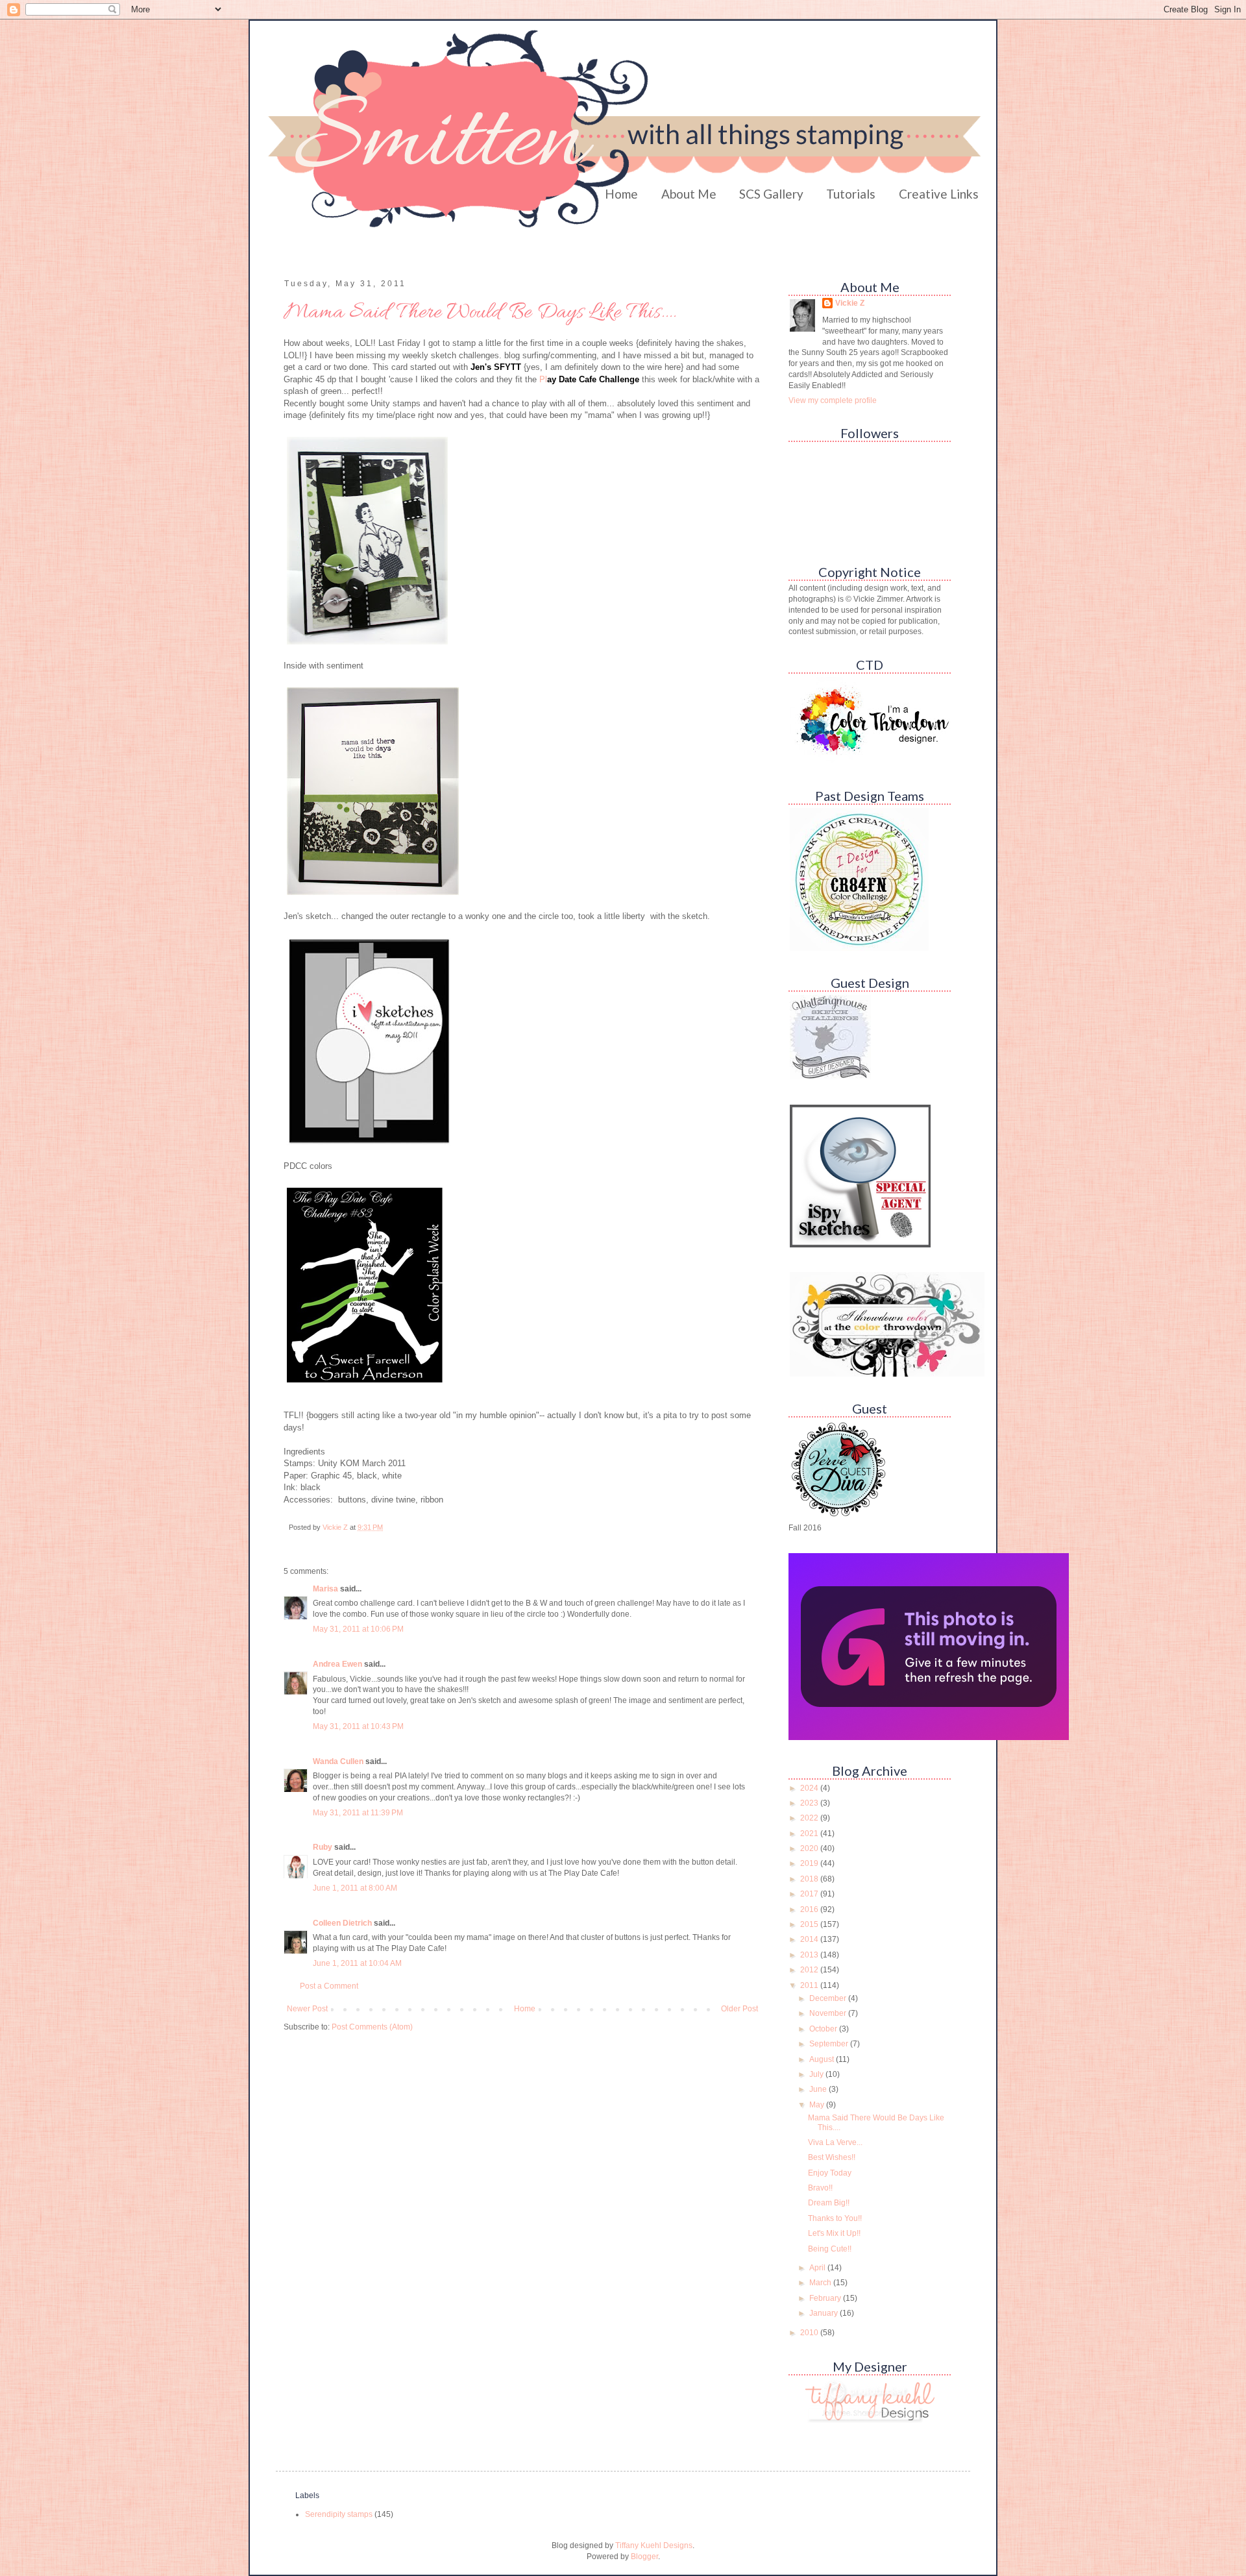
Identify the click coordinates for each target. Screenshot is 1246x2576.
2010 (810, 2333)
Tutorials (851, 194)
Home (621, 194)
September (830, 2044)
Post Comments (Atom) (372, 2027)
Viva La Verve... (835, 2142)
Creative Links (939, 194)
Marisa (325, 1589)
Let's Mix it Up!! (834, 2233)
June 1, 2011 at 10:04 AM (357, 1963)
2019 (810, 1863)
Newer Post (307, 2009)
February (826, 2298)
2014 (810, 1939)
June (819, 2089)
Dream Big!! (829, 2203)
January (825, 2313)
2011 (810, 1985)
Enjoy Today (830, 2173)
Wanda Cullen (338, 1761)
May (818, 2105)
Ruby (323, 1847)
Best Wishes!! (832, 2157)
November (829, 2013)
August (823, 2059)
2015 (810, 1924)
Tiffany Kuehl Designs (654, 2545)
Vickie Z (850, 303)
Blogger (644, 2557)
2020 (810, 1848)
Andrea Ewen (337, 1664)
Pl (589, 379)
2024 (810, 1788)
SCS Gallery (771, 194)
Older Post (739, 2009)
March (821, 2283)
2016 (810, 1909)
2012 (810, 1970)
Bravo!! (820, 2188)
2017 (810, 1894)
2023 (810, 1803)
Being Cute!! (830, 2249)
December (829, 1998)
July (817, 2074)
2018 (810, 1879)
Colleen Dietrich (342, 1923)
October (824, 2029)
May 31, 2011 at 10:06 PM (358, 1629)
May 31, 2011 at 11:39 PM (358, 1813)
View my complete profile (833, 400)
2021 (810, 1834)
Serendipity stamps (339, 2514)
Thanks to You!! (835, 2218)
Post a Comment (329, 1986)
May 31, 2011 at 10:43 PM (358, 1726)
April (818, 2268)
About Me (689, 194)
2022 (810, 1818)
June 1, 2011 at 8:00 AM (355, 1888)
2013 (810, 1955)
